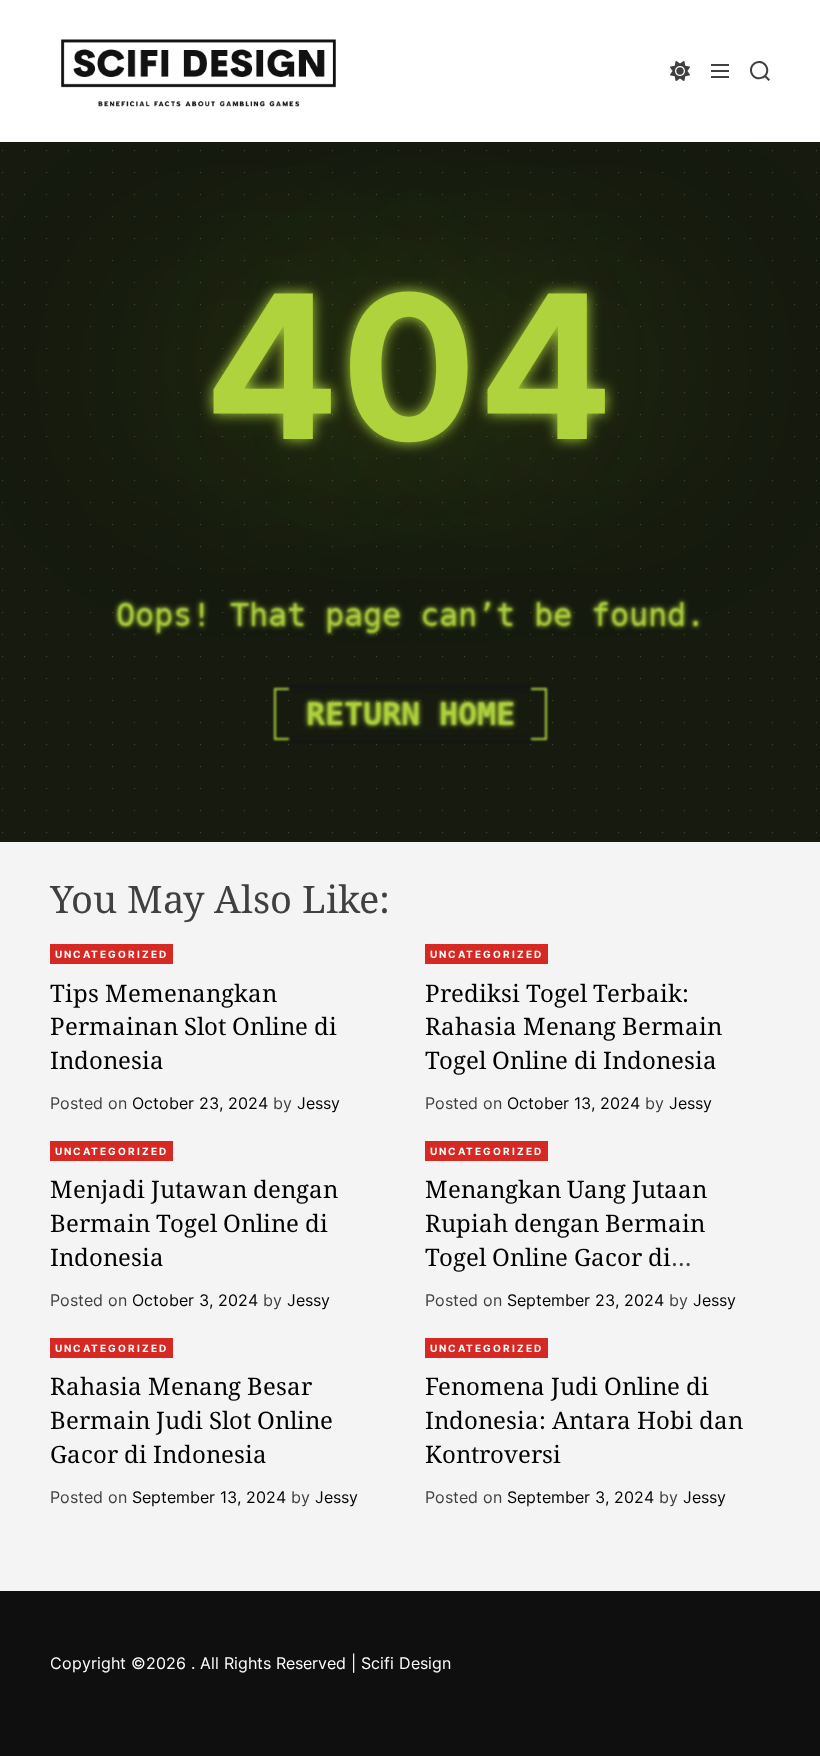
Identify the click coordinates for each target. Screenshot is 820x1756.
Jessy (318, 1103)
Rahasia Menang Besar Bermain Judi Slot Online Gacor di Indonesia (191, 1419)
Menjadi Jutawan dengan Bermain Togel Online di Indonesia (194, 1222)
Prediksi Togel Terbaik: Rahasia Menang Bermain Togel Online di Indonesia (573, 1026)
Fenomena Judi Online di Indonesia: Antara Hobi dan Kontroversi (584, 1419)
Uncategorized (111, 954)
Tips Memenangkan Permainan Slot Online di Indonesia (193, 1026)
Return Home (410, 714)
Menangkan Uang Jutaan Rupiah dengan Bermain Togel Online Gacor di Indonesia (566, 1239)
